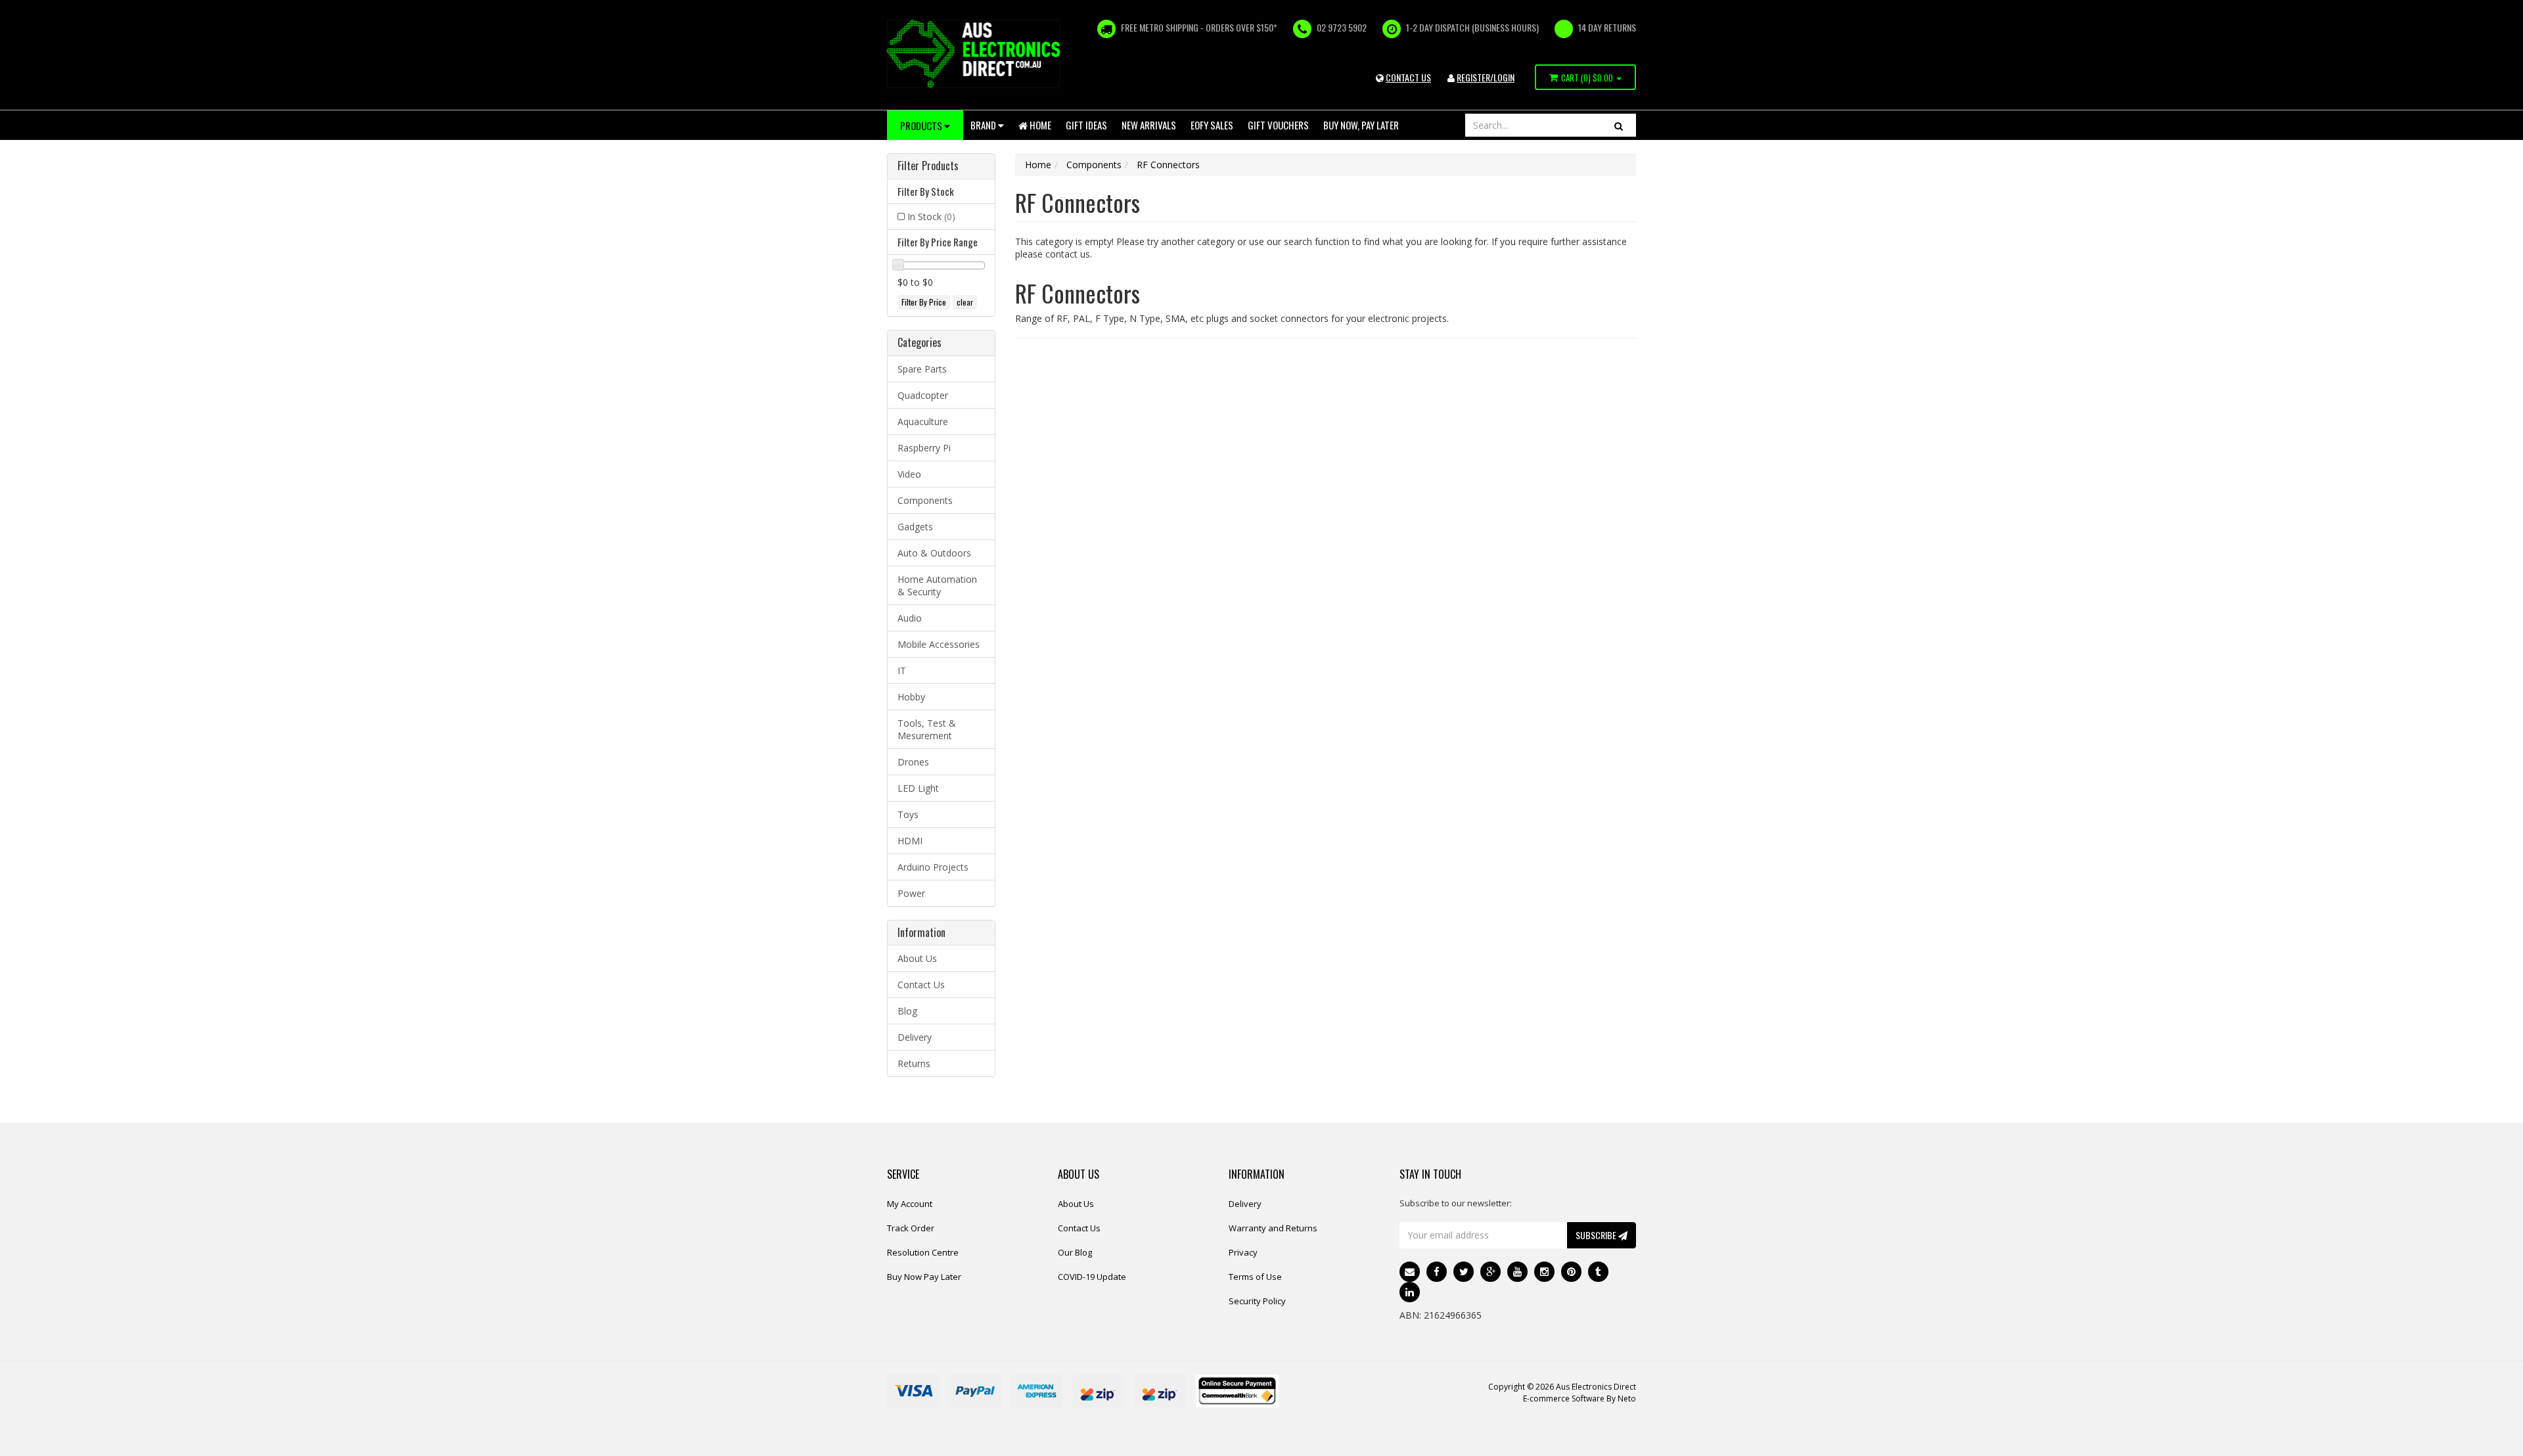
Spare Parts (922, 369)
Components (925, 500)
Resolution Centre (923, 1252)
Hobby (911, 697)
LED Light (918, 788)
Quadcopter (923, 395)
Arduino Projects (933, 867)
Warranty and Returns (1273, 1228)
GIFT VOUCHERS (1278, 125)
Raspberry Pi (924, 448)
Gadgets (915, 527)
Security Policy (1257, 1301)
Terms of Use (1255, 1277)
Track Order (911, 1228)
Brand (984, 125)
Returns (914, 1063)
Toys (908, 814)
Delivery (915, 1037)
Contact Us (921, 985)
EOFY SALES (1212, 125)
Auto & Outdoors (934, 553)
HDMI (910, 841)
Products (922, 125)
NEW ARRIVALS (1149, 125)
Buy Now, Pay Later (1361, 125)
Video (909, 474)
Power (911, 893)
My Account (910, 1204)
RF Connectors (1168, 165)
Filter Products (928, 166)
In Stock (931, 216)
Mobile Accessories (939, 644)
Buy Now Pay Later (924, 1277)
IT (902, 671)
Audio (910, 618)
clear (965, 302)
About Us (917, 958)
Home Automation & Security (937, 585)
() (1587, 78)
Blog (907, 1011)
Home (1039, 125)
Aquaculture (923, 421)
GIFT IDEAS (1086, 125)
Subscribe (1597, 1235)
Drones (913, 762)
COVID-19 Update (1092, 1277)
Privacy (1243, 1252)
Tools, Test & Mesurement (927, 729)
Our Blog (1075, 1252)
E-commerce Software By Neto (1580, 1399)
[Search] (1619, 125)
